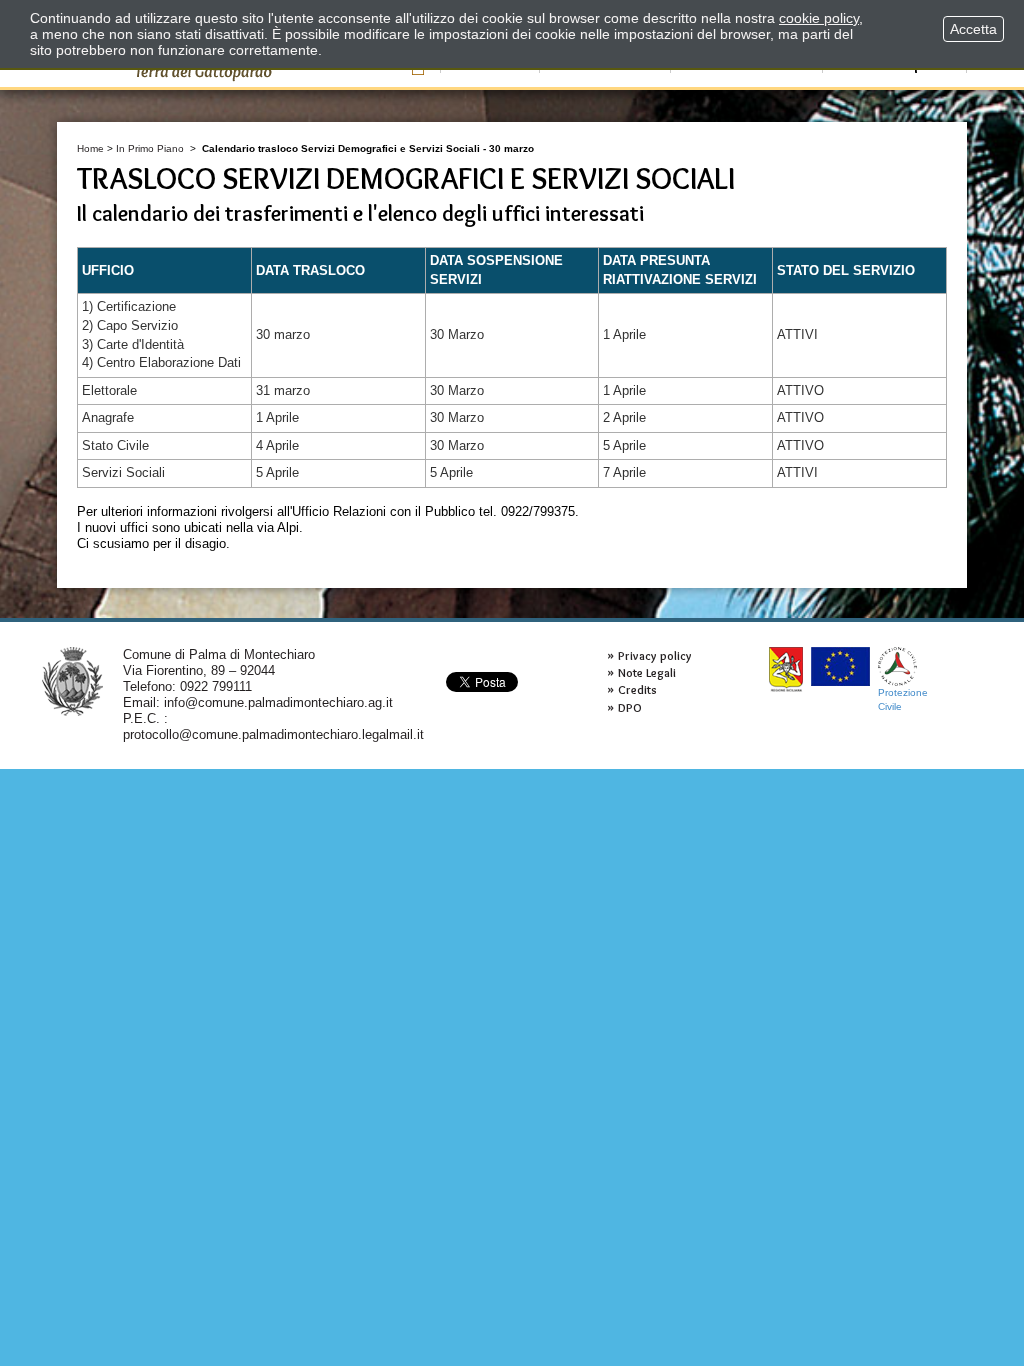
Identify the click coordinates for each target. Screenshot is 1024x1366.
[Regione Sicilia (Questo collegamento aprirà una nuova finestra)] (786, 669)
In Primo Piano (150, 148)
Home (90, 148)
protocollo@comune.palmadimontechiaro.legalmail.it (273, 734)
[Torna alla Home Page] (72, 680)
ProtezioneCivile (903, 699)
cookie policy (819, 18)
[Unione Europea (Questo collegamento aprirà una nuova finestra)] (840, 666)
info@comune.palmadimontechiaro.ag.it (278, 702)
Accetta (973, 29)
